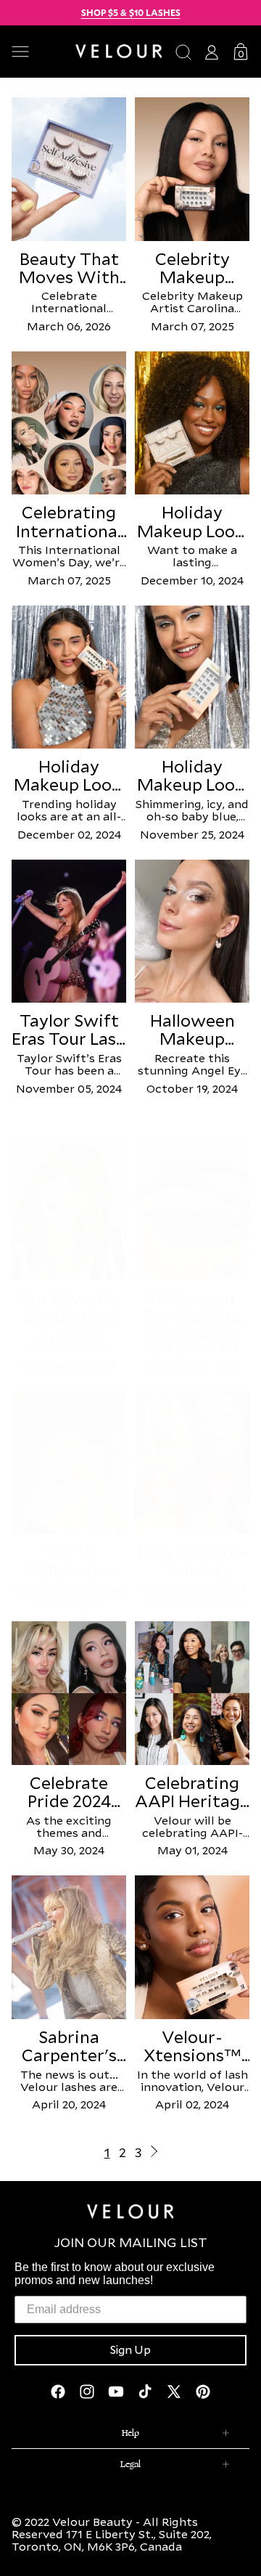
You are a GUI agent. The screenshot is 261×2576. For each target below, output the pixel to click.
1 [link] (107, 2152)
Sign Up (130, 2350)
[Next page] (154, 2152)
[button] (38, 52)
